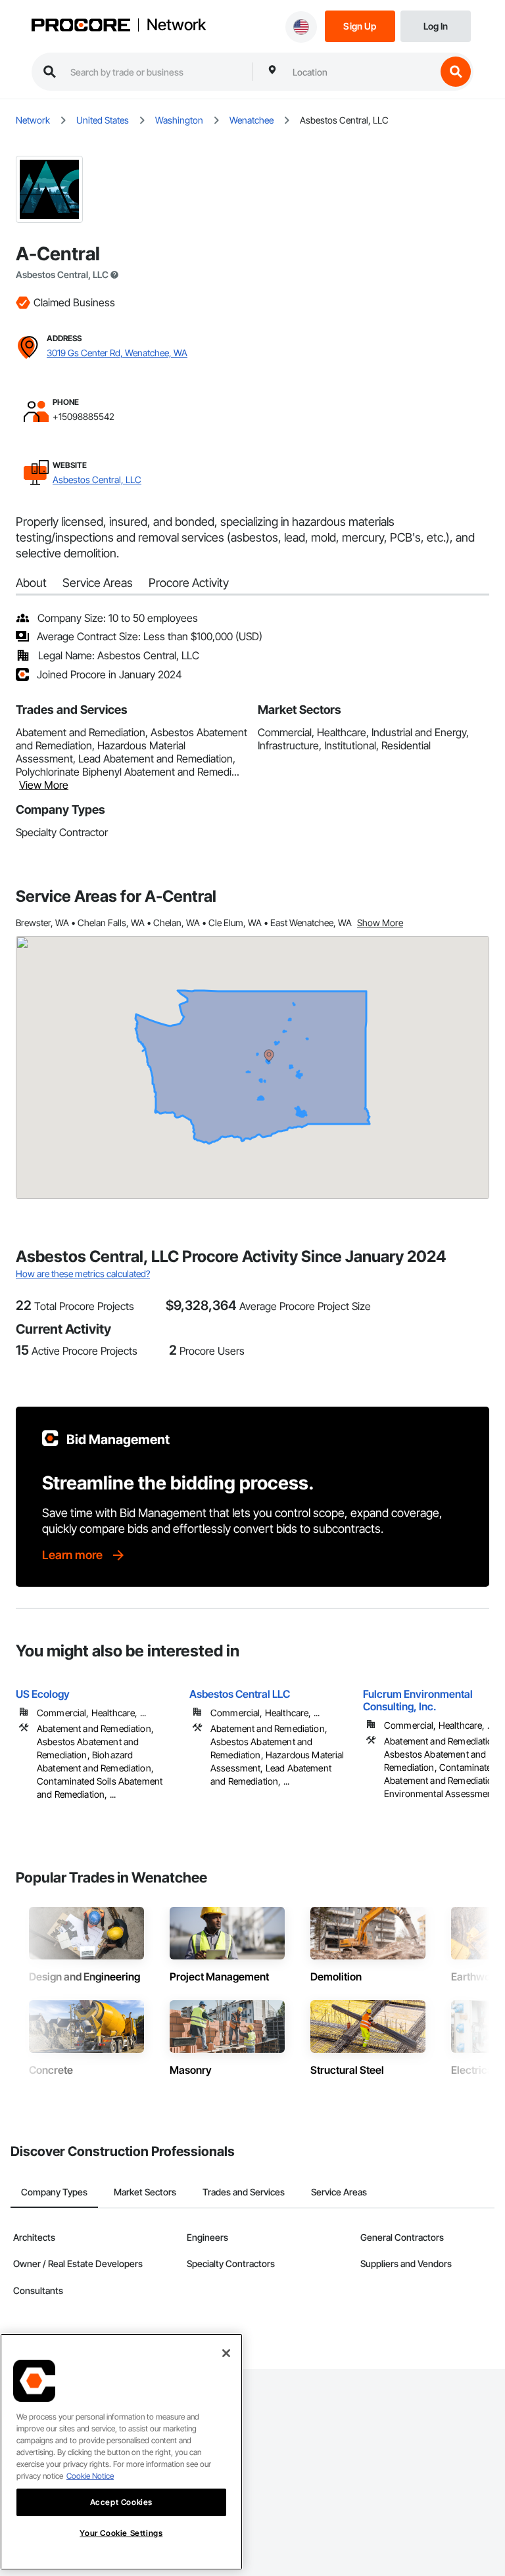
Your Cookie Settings (121, 2533)
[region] (121, 2452)
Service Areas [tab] (339, 2192)
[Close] (226, 2353)
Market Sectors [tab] (145, 2192)
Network (176, 25)
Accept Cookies (121, 2502)
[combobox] (361, 72)
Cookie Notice (90, 2476)
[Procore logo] (81, 26)
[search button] (456, 72)
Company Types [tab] (54, 2192)
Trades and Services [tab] (244, 2192)
